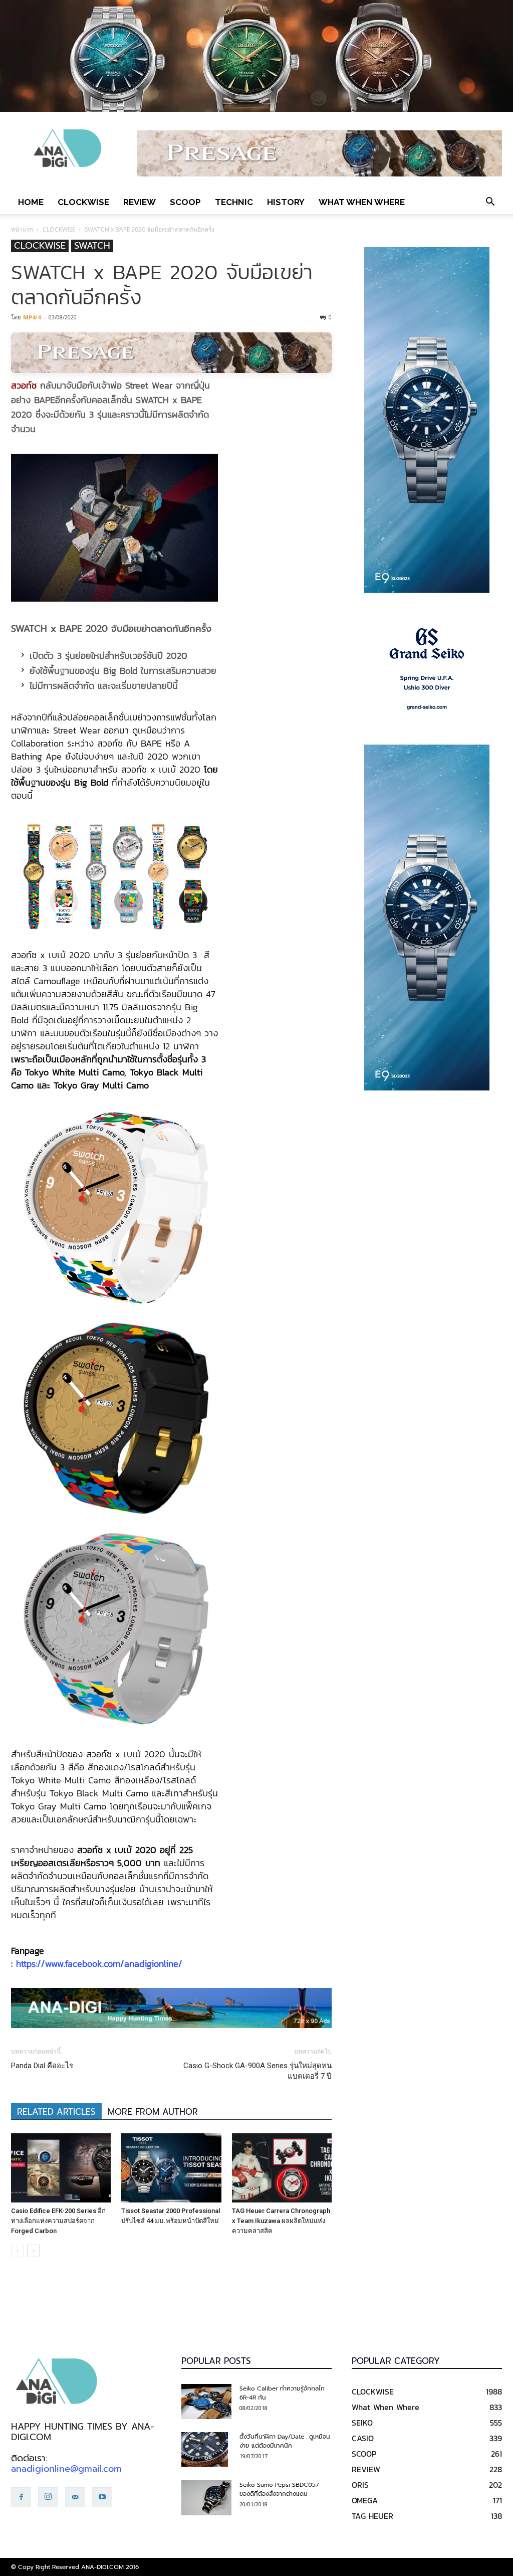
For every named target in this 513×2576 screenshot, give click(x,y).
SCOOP (185, 202)
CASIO (363, 2438)
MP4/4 (32, 317)
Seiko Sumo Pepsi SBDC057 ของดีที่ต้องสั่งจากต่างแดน (279, 2489)
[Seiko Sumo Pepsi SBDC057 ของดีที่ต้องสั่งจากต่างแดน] (206, 2498)
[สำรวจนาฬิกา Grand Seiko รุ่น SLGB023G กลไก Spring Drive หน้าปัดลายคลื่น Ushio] (427, 669)
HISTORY (286, 202)
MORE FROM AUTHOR (153, 2112)
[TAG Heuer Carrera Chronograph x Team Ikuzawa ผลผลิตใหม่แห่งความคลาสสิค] (282, 2168)
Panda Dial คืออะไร (42, 2066)
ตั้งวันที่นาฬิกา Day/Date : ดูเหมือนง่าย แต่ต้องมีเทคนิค (285, 2441)
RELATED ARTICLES (56, 2112)
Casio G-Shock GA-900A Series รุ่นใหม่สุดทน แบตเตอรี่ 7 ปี (258, 2071)
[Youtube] (102, 2497)
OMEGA (365, 2500)
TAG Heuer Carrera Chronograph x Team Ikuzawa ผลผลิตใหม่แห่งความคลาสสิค (281, 2221)
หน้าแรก (22, 229)
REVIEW (140, 202)
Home (31, 202)
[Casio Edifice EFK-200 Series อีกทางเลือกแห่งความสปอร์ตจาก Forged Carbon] (61, 2168)
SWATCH (92, 246)
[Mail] (75, 2497)
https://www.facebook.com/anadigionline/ (99, 1964)
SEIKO (362, 2423)
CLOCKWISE (83, 202)
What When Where (362, 202)
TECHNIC (234, 202)
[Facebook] (21, 2497)
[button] (490, 202)
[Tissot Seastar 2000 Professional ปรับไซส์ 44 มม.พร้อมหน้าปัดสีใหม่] (171, 2168)
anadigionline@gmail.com (66, 2469)
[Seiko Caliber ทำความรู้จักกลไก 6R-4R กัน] (206, 2402)
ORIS (360, 2485)
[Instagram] (48, 2497)
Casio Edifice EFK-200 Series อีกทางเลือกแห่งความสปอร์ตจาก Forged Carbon (58, 2221)
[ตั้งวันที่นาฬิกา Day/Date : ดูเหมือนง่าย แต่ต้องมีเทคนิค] (205, 2450)
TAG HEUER (372, 2516)
